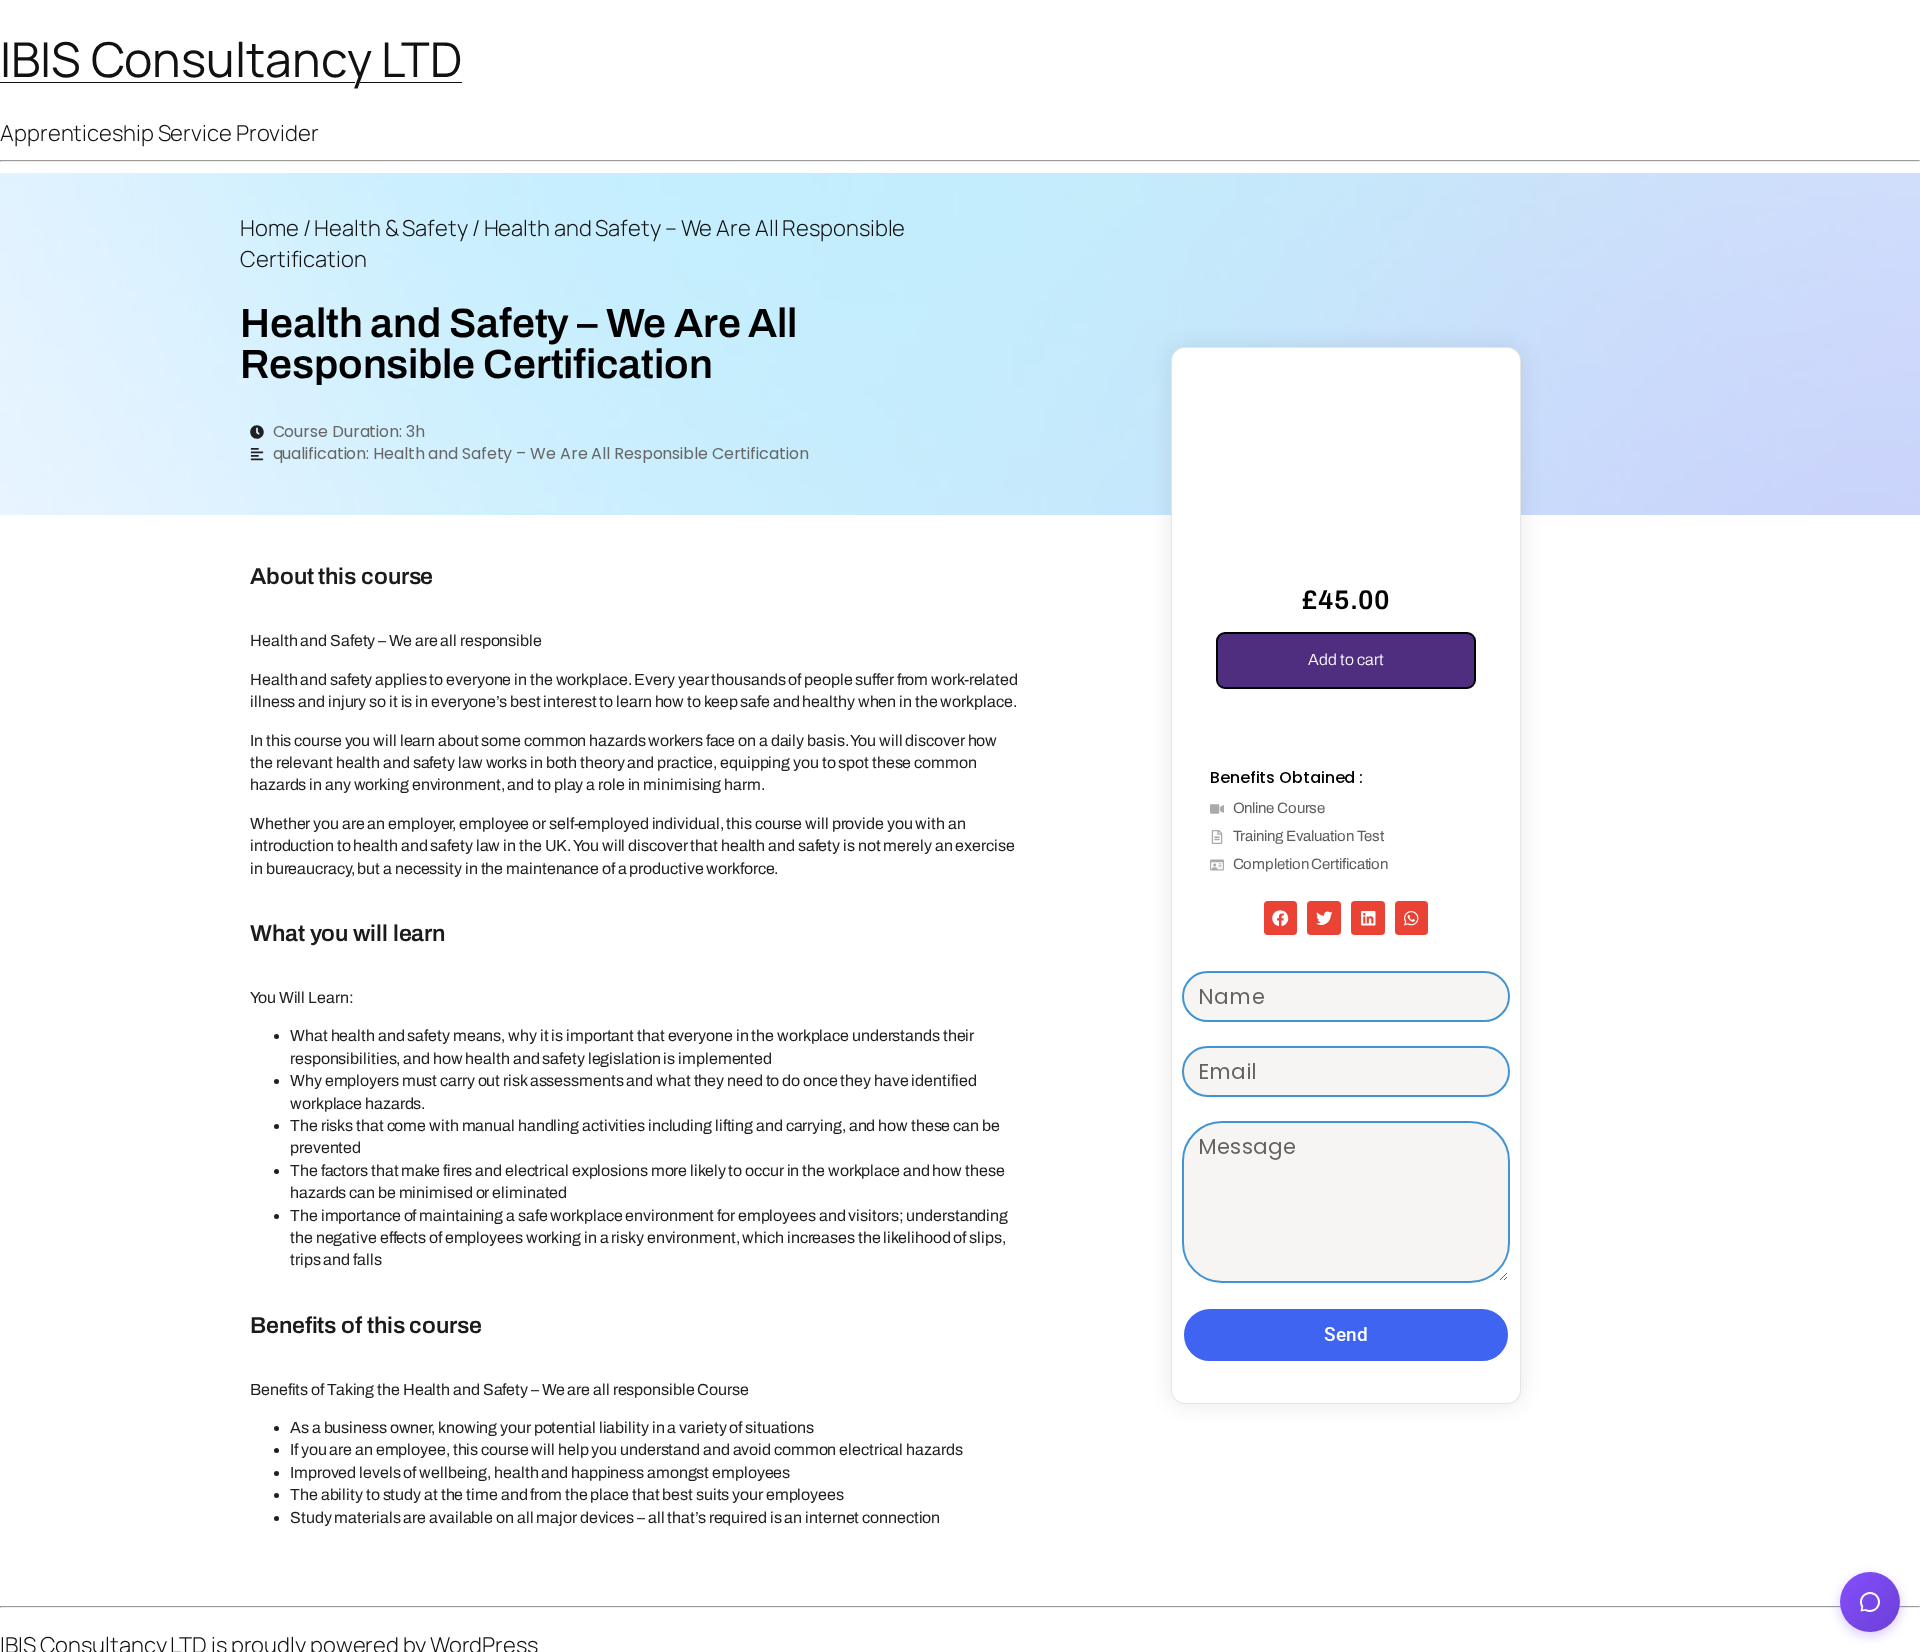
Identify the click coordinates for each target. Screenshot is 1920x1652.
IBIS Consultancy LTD (231, 58)
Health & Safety (391, 228)
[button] (1480, 388)
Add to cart (1346, 659)
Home (269, 228)
